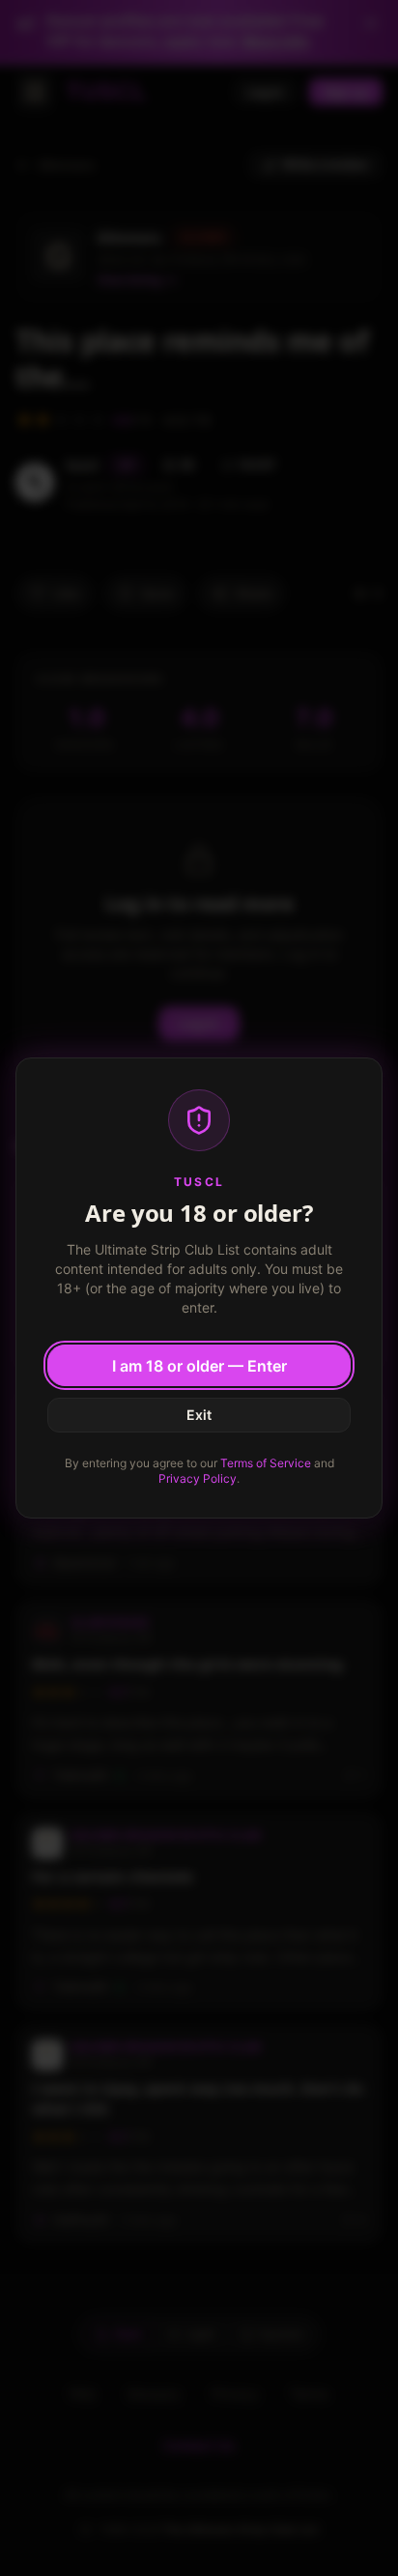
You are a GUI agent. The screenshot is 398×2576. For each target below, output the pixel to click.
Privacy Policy (198, 1478)
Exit (199, 1415)
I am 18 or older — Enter (199, 1366)
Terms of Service (266, 1463)
